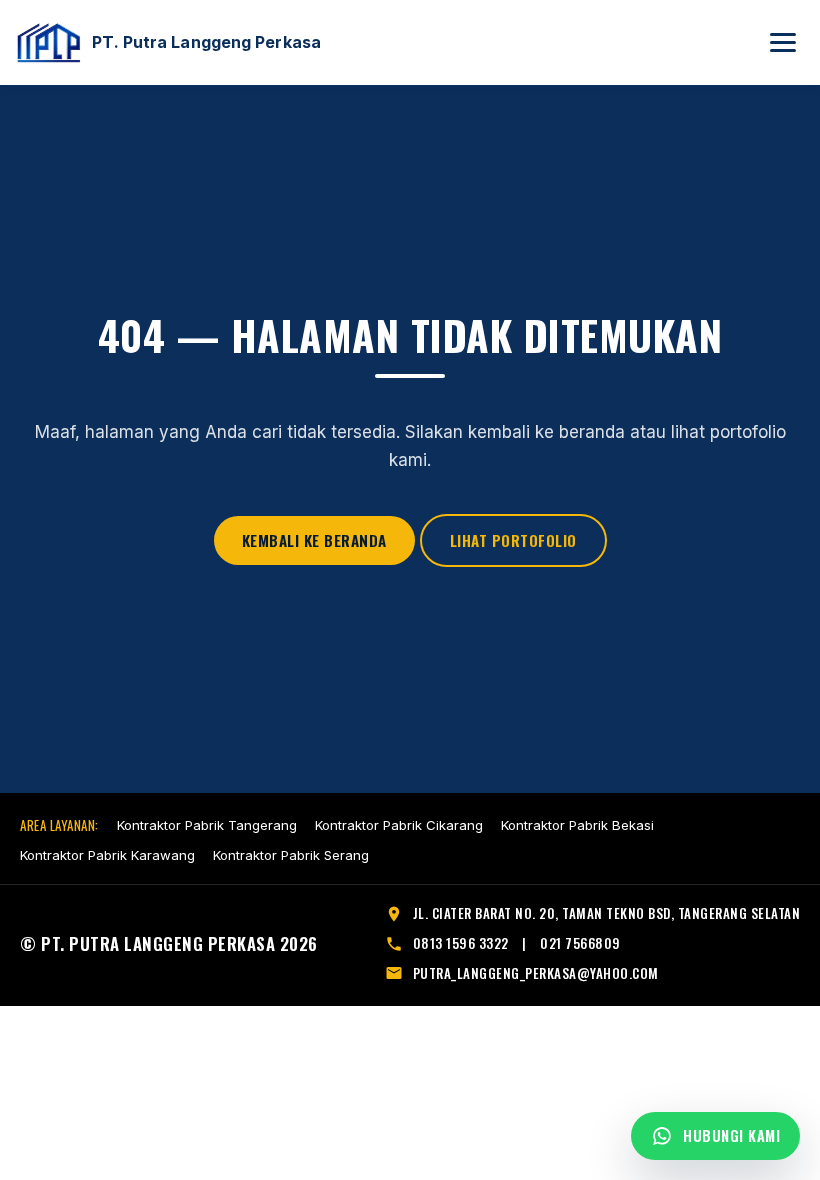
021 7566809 (580, 943)
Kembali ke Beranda (314, 540)
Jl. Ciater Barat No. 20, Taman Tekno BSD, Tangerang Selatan (607, 913)
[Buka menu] (783, 42)
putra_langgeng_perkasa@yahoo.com (536, 973)
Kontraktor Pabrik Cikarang (399, 825)
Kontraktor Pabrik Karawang (107, 855)
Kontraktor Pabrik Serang (291, 855)
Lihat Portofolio (513, 540)
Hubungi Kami (731, 1135)
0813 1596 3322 (461, 943)
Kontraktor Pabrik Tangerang (207, 825)
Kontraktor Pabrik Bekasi (577, 825)
